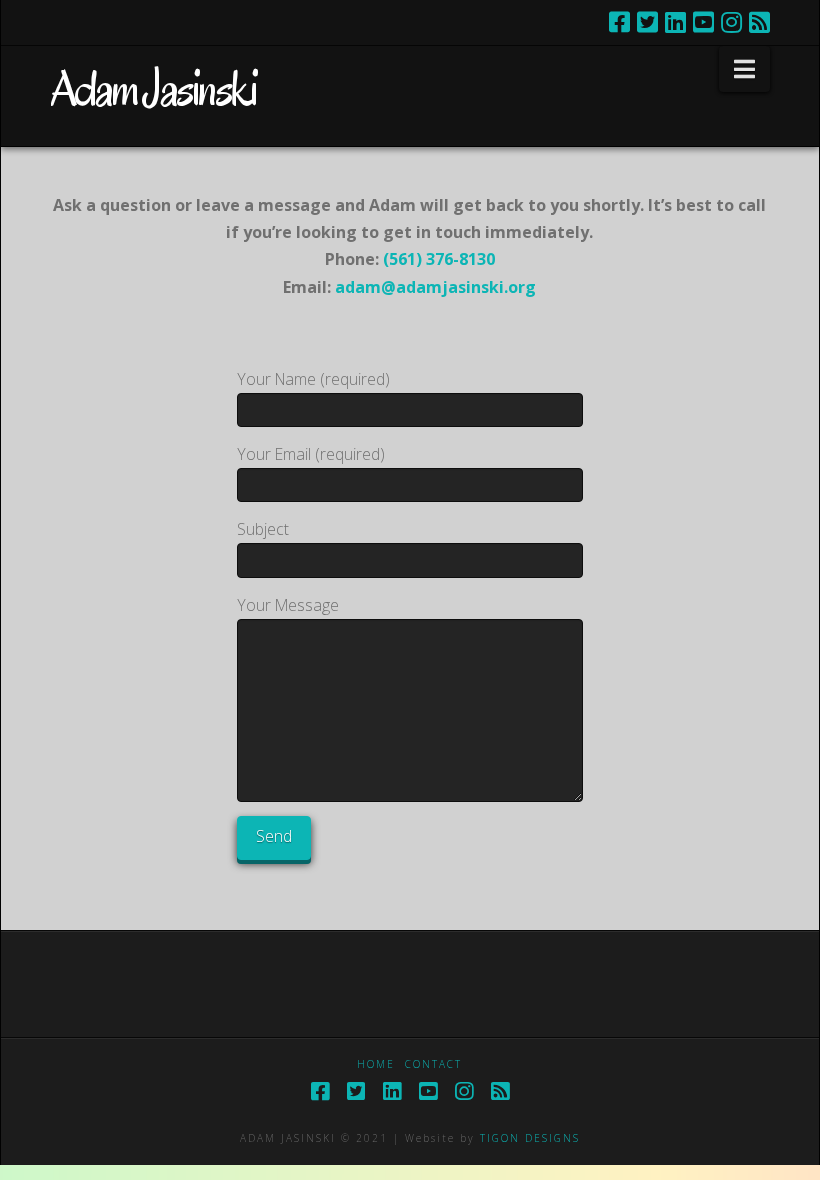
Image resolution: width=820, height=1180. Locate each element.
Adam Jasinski (153, 89)
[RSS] (759, 22)
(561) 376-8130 (439, 259)
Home (376, 1064)
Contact (433, 1064)
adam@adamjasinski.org (435, 287)
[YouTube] (703, 22)
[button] (744, 69)
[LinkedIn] (675, 22)
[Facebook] (619, 22)
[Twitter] (647, 22)
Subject (263, 529)
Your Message (288, 605)
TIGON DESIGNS (530, 1138)
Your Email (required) (311, 454)
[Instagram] (731, 22)
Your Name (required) (313, 379)
